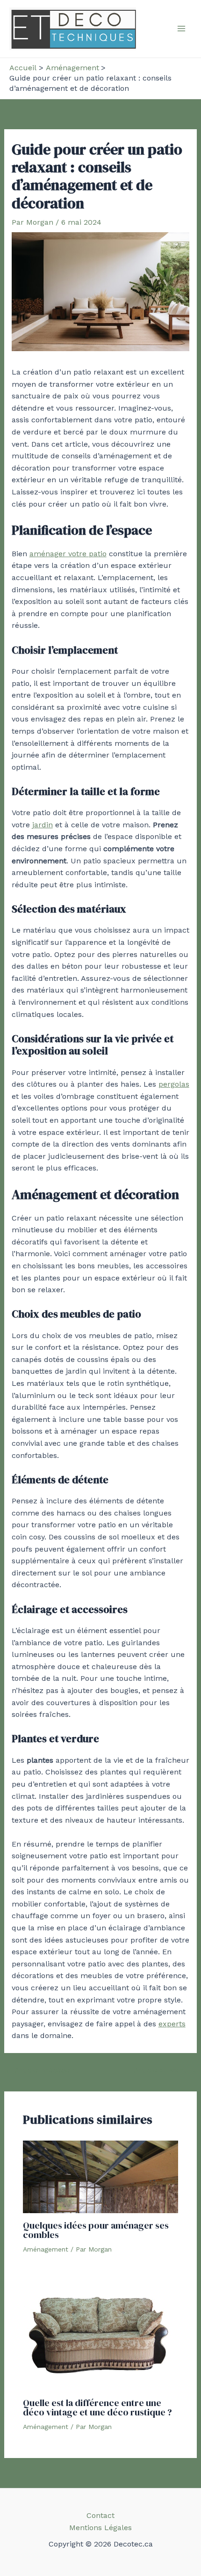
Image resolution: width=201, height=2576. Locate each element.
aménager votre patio (68, 554)
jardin (43, 825)
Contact (100, 2515)
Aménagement (46, 2249)
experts (172, 2024)
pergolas (174, 1084)
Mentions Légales (100, 2528)
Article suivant (165, 2070)
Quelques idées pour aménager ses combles (96, 2230)
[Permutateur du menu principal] (181, 29)
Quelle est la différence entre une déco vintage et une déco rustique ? (97, 2407)
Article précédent (41, 2070)
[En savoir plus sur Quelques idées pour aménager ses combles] (101, 2176)
